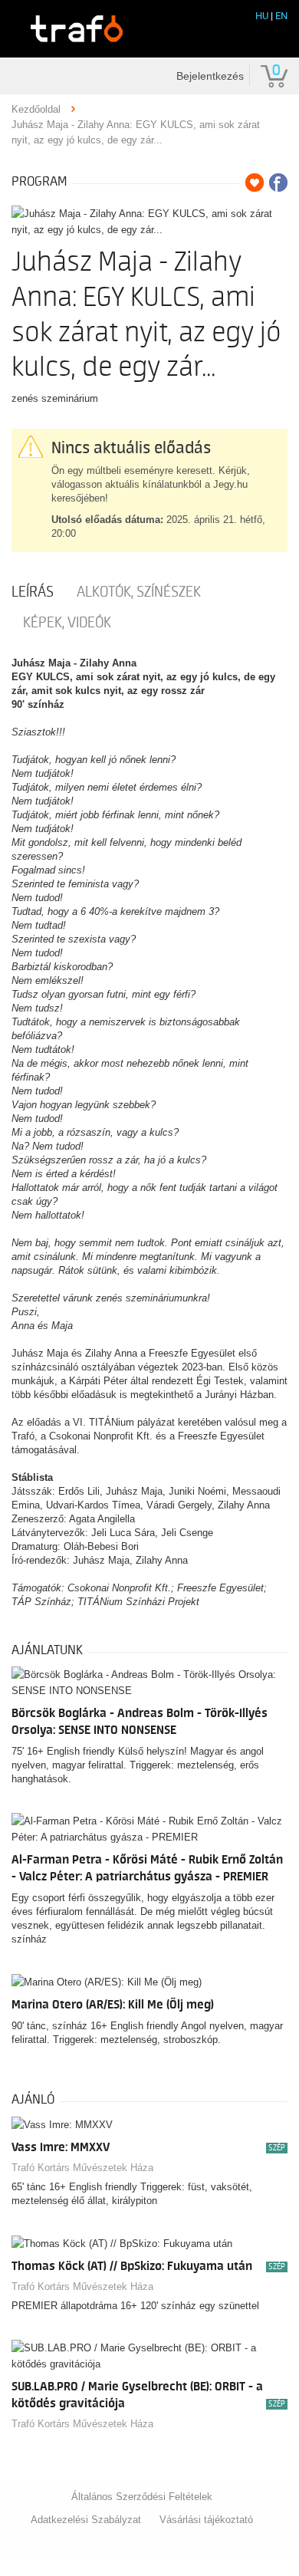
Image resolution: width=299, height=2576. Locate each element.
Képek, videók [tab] (67, 623)
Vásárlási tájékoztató (206, 2520)
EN (281, 16)
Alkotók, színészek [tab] (139, 592)
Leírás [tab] (33, 592)
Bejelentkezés (210, 76)
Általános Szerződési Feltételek (142, 2497)
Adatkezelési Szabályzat (86, 2520)
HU (262, 16)
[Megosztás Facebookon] (278, 183)
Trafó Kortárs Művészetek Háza (82, 2168)
